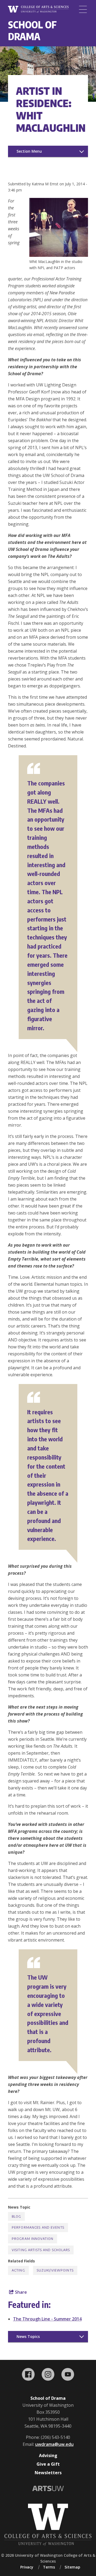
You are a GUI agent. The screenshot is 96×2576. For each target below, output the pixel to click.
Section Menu (29, 151)
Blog (16, 2216)
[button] (59, 255)
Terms (49, 2567)
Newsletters (48, 2473)
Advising (48, 2455)
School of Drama (32, 30)
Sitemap (72, 2567)
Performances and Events (38, 2227)
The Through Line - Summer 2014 (47, 2319)
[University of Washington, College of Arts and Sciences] (38, 10)
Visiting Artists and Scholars (41, 2250)
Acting (18, 2270)
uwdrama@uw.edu (54, 2444)
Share (20, 2292)
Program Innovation (33, 2239)
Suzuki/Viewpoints (55, 2270)
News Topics (28, 2336)
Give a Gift (48, 2464)
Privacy (27, 2567)
